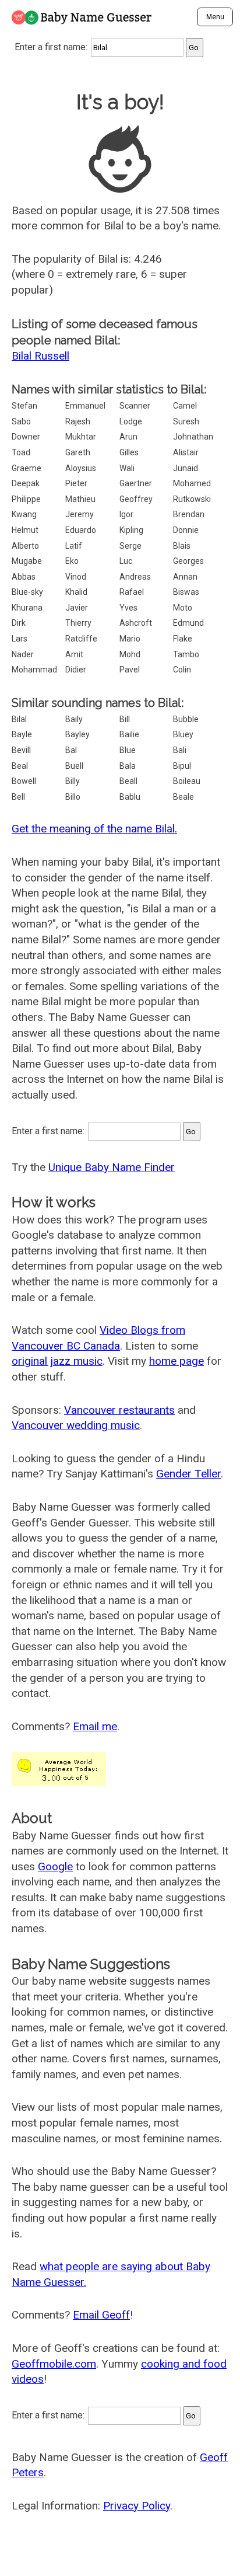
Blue (128, 750)
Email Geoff (101, 2315)
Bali (180, 750)
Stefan (24, 406)
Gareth (78, 452)
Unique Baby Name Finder (112, 1167)
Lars (20, 639)
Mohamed (192, 483)
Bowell (24, 781)
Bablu (130, 797)
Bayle (22, 734)
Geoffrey (136, 499)
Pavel (130, 670)
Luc (126, 561)
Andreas (135, 577)
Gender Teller (188, 1474)
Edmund (188, 623)
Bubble (186, 719)
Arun (128, 437)
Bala (128, 766)
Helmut (25, 530)
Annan (185, 577)
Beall (128, 781)
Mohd (130, 654)
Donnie (186, 530)
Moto (183, 608)
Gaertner (136, 483)
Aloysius (81, 468)
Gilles (129, 452)
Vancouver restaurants (119, 1410)
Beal (20, 766)
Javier (77, 608)
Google (55, 1866)
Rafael (132, 592)
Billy (73, 781)
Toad (21, 452)
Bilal (19, 719)
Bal (71, 750)
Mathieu (80, 499)
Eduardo (81, 530)
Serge (130, 546)
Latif (74, 546)
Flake (183, 639)
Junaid (186, 468)
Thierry (78, 623)
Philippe (26, 499)
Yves (128, 608)
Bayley (77, 734)
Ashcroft (136, 623)
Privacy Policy (137, 2506)
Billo (73, 797)
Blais (182, 546)
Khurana (27, 608)
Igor (126, 514)
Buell (74, 766)
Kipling (131, 530)
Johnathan (193, 437)
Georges (188, 561)
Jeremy (80, 514)
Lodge (131, 421)
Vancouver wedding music (76, 1425)
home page (177, 1361)
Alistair (186, 452)
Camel (185, 406)
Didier (76, 670)
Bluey (183, 734)
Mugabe (27, 561)
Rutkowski (192, 499)
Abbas (24, 577)
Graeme (27, 468)
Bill (125, 719)
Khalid (76, 592)
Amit (74, 654)
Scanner (135, 406)
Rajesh (78, 421)
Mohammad (34, 670)
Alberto (25, 546)
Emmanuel (85, 406)
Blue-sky (27, 592)
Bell (18, 797)
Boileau (187, 781)
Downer (26, 437)
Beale (183, 797)
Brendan (189, 514)
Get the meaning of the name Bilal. (94, 829)
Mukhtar (81, 437)
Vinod (76, 577)
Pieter (76, 483)
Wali (127, 468)
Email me (95, 1726)
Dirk (19, 623)
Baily (74, 719)
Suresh (186, 421)
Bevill (21, 750)
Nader (23, 654)
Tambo (186, 654)
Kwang (24, 514)
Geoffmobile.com (54, 2364)
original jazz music (57, 1361)
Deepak (26, 483)
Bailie (129, 734)
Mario (130, 639)
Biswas (186, 592)
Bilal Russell (40, 356)
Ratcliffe (81, 639)
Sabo (21, 421)
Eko (72, 561)
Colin (182, 670)
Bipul (182, 766)
